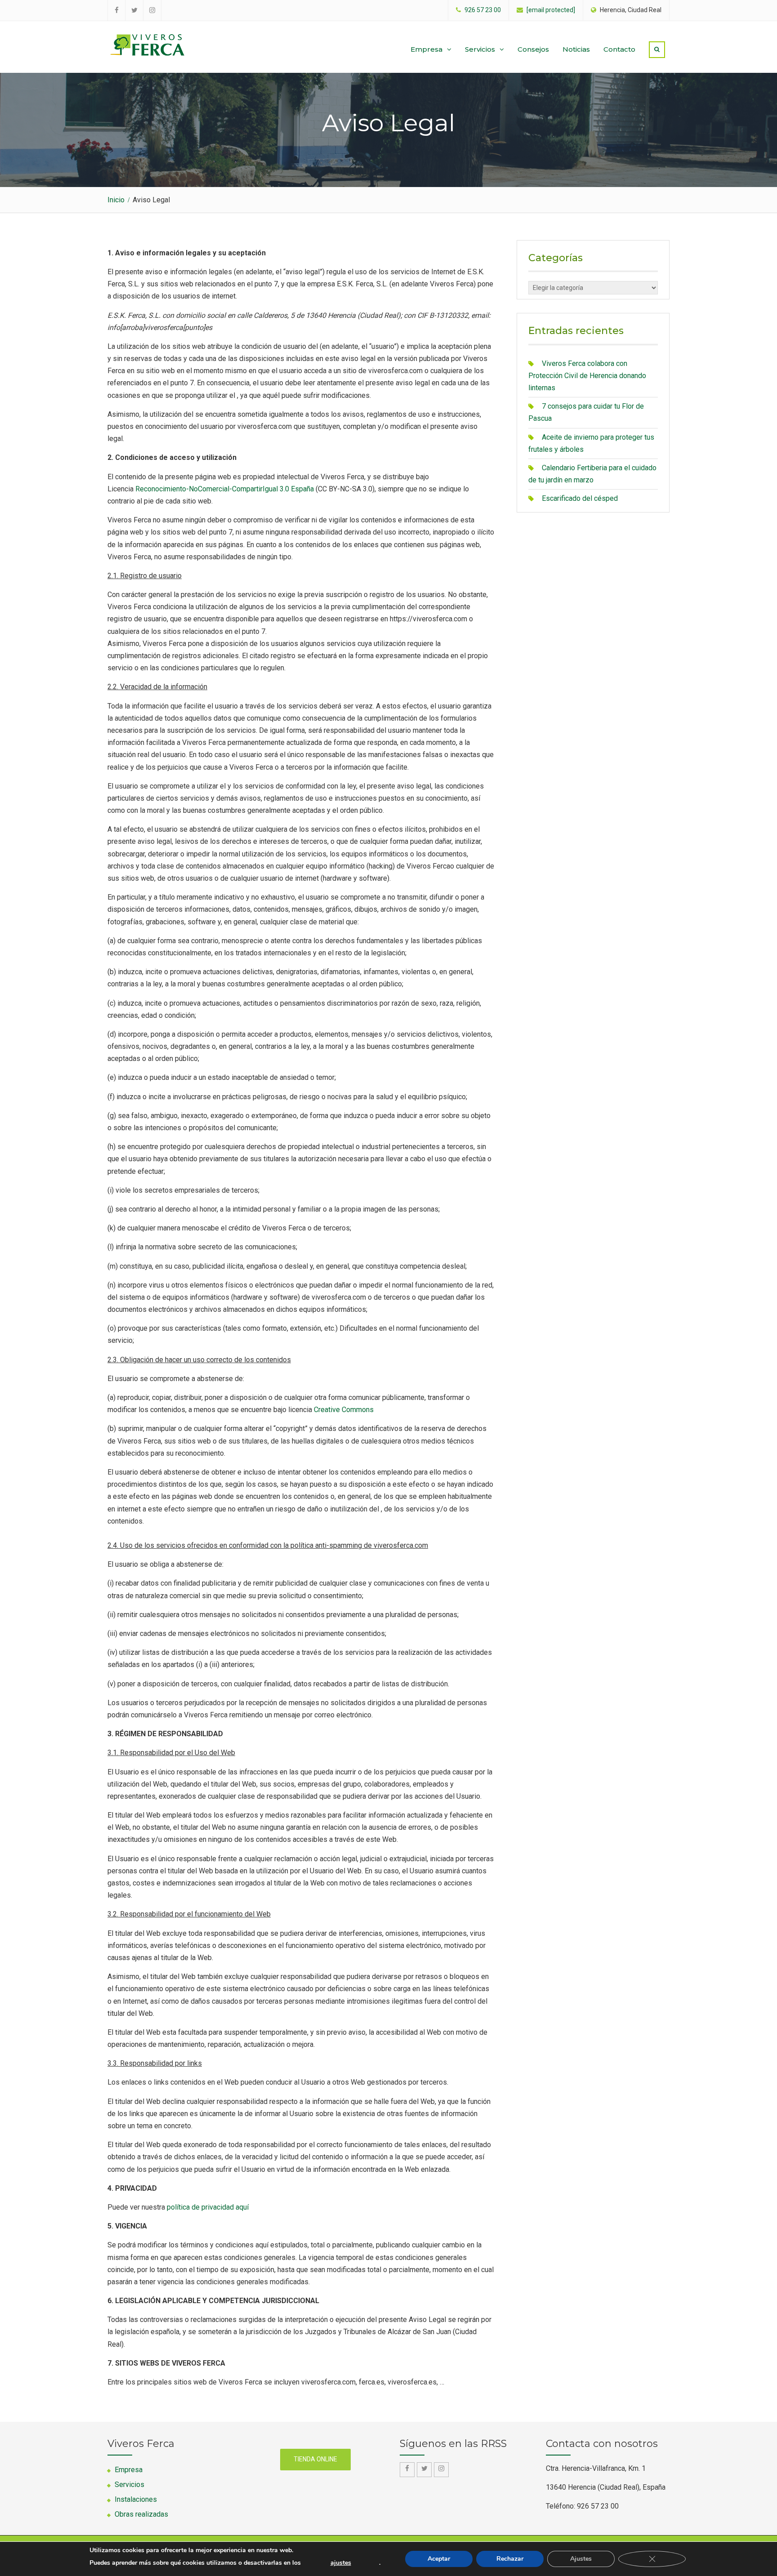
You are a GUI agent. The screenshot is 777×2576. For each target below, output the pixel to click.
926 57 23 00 (483, 10)
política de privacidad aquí (208, 2207)
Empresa (426, 49)
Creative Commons (344, 1410)
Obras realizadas (141, 2514)
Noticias (576, 49)
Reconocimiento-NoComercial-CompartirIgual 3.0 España (225, 489)
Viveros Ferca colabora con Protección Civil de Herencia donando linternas (587, 376)
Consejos (533, 49)
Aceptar (439, 2559)
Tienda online (315, 2459)
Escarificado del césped (580, 498)
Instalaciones (136, 2499)
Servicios (480, 49)
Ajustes (581, 2559)
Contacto (619, 49)
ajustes (341, 2563)
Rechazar (510, 2559)
